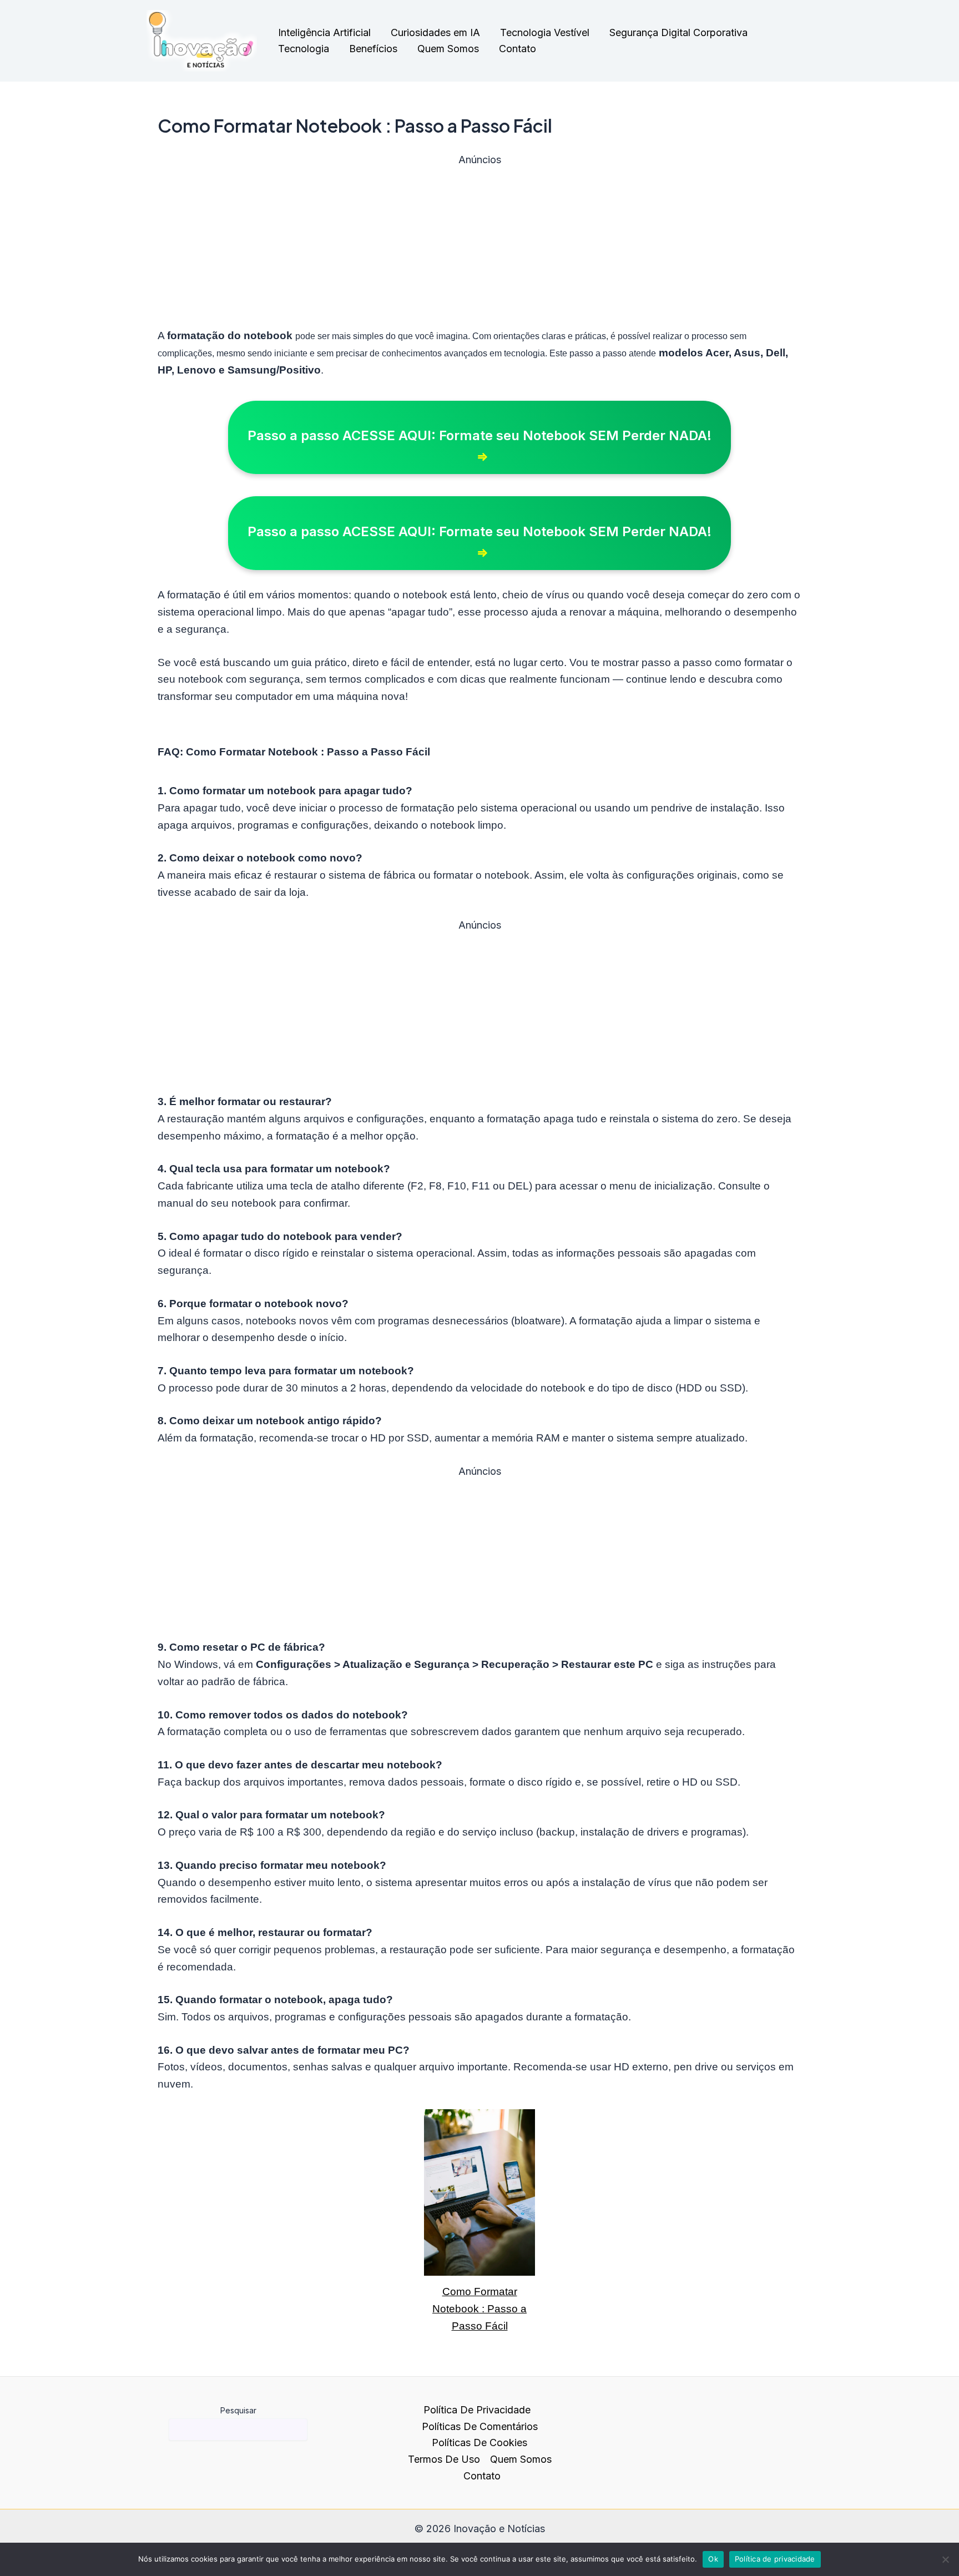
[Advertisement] (479, 245)
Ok (713, 2559)
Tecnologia (304, 49)
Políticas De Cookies (479, 2443)
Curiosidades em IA (435, 32)
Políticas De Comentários (480, 2426)
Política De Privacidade (477, 2410)
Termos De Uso (444, 2459)
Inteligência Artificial (324, 32)
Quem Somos (448, 49)
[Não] (945, 2559)
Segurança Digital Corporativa (678, 32)
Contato (518, 49)
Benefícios (373, 49)
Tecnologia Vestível (545, 32)
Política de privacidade (775, 2559)
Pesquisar (238, 2410)
